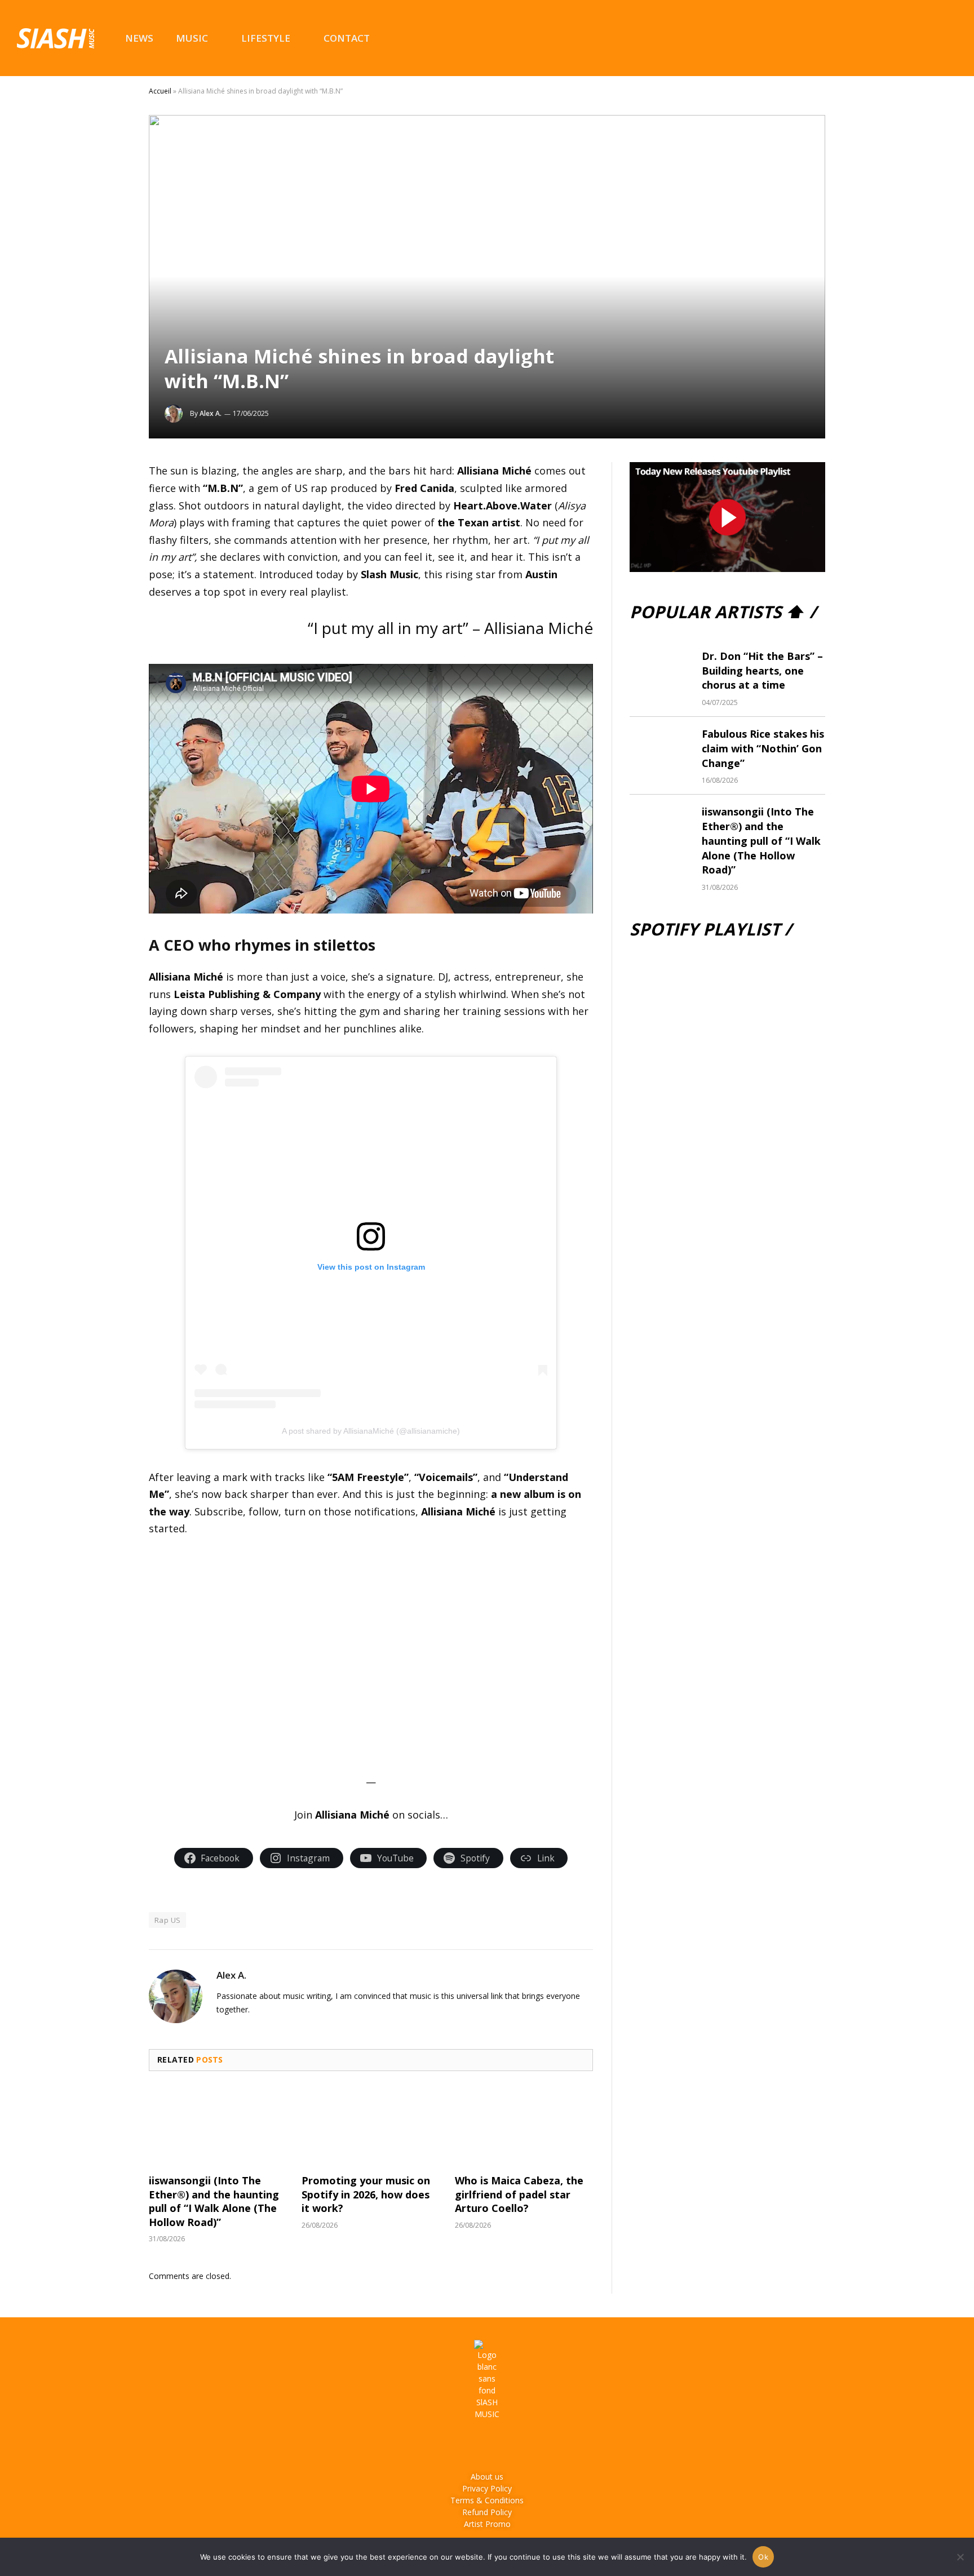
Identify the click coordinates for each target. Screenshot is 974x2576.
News (139, 38)
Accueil (160, 91)
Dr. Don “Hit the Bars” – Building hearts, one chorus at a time (762, 670)
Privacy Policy (487, 2488)
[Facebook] (441, 2445)
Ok (763, 2557)
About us (487, 2477)
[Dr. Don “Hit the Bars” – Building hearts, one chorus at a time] (661, 670)
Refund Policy (487, 2512)
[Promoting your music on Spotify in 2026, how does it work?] (371, 2126)
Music (192, 38)
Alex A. (211, 413)
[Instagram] (472, 2445)
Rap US (167, 1920)
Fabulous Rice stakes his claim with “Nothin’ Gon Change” (763, 748)
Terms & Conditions (487, 2500)
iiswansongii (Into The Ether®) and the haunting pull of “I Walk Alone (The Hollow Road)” (214, 2201)
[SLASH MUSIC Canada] (56, 38)
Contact (347, 38)
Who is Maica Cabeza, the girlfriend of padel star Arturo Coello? (519, 2194)
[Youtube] (503, 2445)
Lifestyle (266, 38)
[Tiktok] (534, 2445)
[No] (960, 2557)
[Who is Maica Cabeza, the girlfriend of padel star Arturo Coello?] (524, 2126)
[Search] (951, 38)
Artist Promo (487, 2524)
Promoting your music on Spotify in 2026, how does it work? (366, 2194)
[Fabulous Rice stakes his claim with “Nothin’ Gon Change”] (661, 747)
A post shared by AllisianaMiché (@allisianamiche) (371, 1431)
